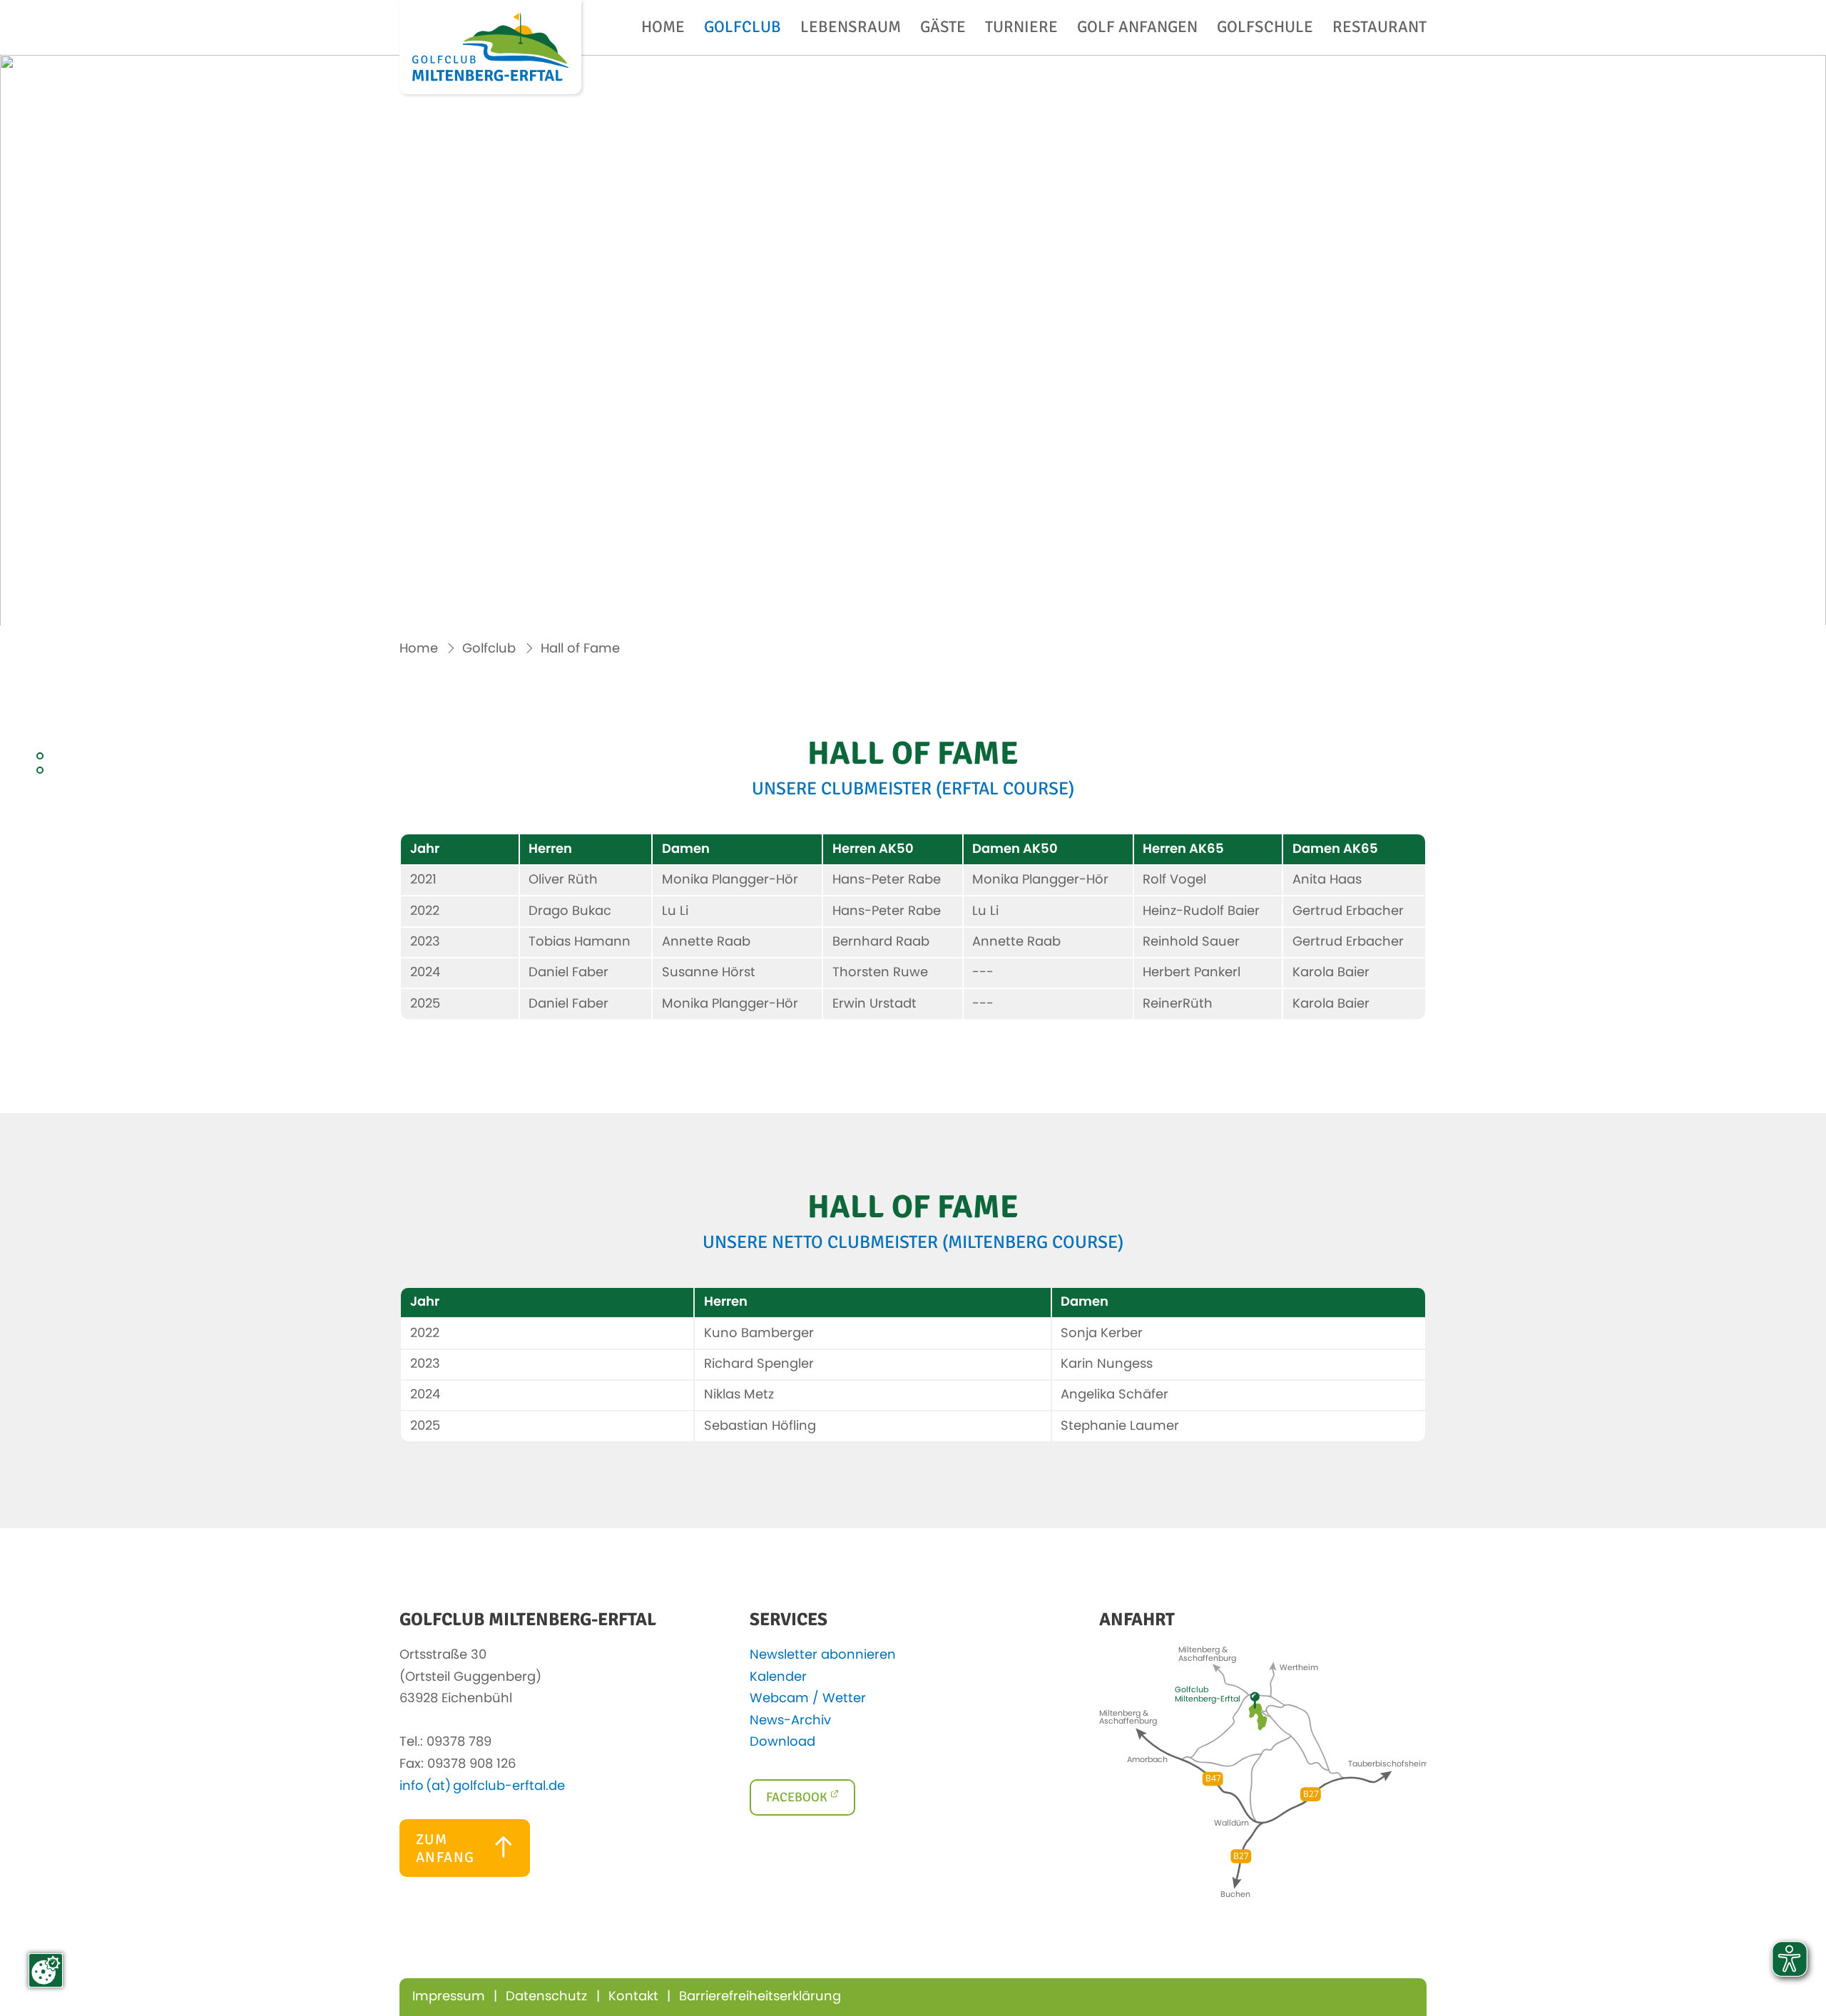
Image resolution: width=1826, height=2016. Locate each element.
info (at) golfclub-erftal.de (482, 1786)
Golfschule (1265, 28)
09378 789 (459, 1742)
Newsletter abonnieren (826, 1655)
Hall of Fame (580, 649)
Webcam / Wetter (811, 1699)
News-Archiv (794, 1721)
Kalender (782, 1677)
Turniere (1021, 28)
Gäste (943, 28)
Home (663, 28)
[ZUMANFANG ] (465, 1873)
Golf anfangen (1137, 28)
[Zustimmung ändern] (46, 1970)
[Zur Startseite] (490, 47)
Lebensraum (851, 28)
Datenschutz (546, 1997)
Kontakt (633, 1997)
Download (786, 1742)
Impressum (449, 1997)
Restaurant (1379, 28)
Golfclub (743, 28)
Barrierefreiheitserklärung (760, 1997)
